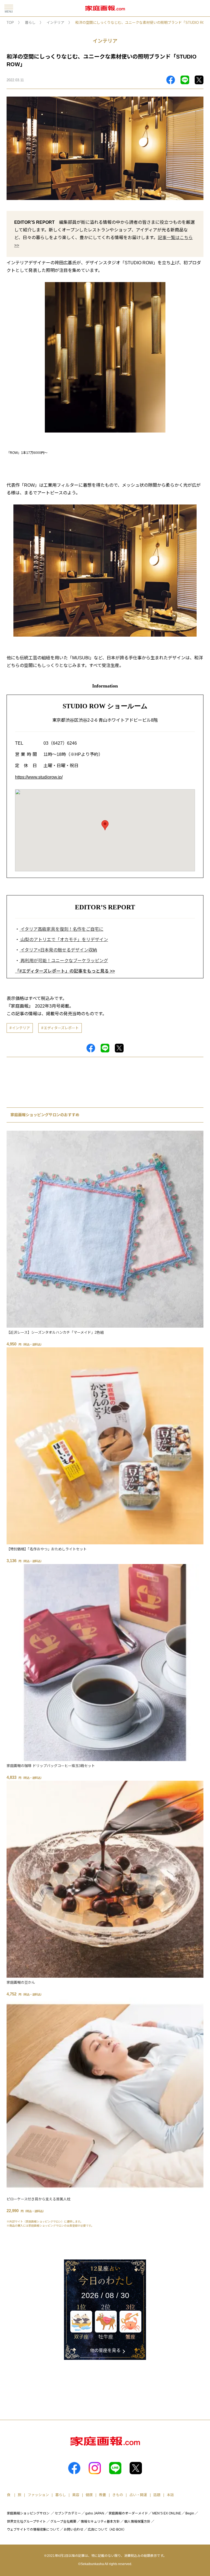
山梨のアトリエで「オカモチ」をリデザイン (64, 940)
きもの (118, 2495)
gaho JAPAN (95, 2513)
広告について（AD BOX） (107, 2529)
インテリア (55, 23)
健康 (89, 2495)
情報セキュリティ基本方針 (100, 2522)
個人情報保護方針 (137, 2522)
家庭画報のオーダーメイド (128, 2513)
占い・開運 (138, 2495)
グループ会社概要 (63, 2522)
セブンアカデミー (68, 2513)
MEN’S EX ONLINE (167, 2513)
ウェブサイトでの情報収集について (33, 2529)
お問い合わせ (74, 2529)
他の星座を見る (105, 2350)
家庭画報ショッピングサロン (28, 2513)
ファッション (38, 2495)
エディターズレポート (61, 1028)
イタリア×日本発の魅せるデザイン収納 (58, 950)
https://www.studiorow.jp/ (39, 777)
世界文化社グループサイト (26, 2522)
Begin (190, 2513)
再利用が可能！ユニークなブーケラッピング (64, 961)
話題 (157, 2495)
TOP (10, 23)
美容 (76, 2495)
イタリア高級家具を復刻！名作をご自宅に (61, 929)
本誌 (170, 2495)
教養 (103, 2495)
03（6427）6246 (60, 743)
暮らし (30, 23)
